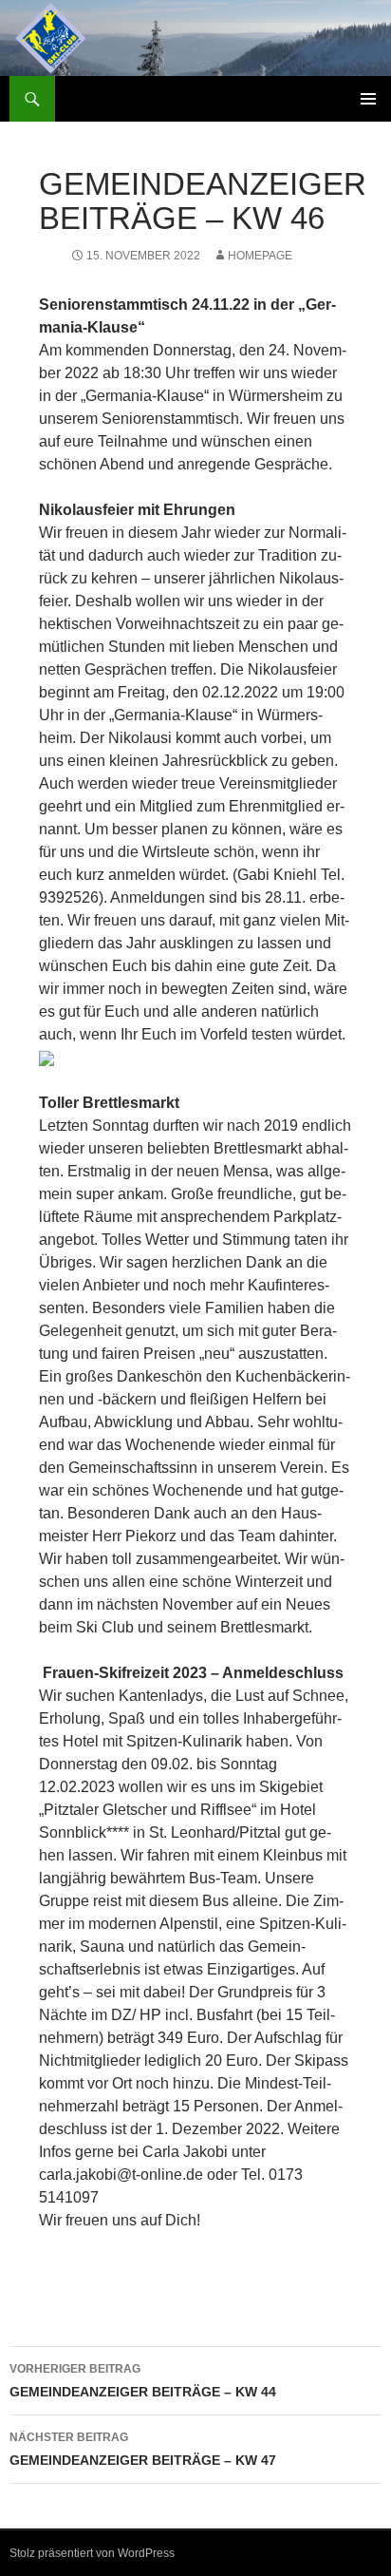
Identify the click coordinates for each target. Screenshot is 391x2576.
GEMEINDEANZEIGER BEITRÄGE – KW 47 (143, 2449)
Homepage (260, 256)
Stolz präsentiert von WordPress (92, 2553)
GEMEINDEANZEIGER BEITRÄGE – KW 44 (143, 2381)
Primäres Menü (368, 99)
